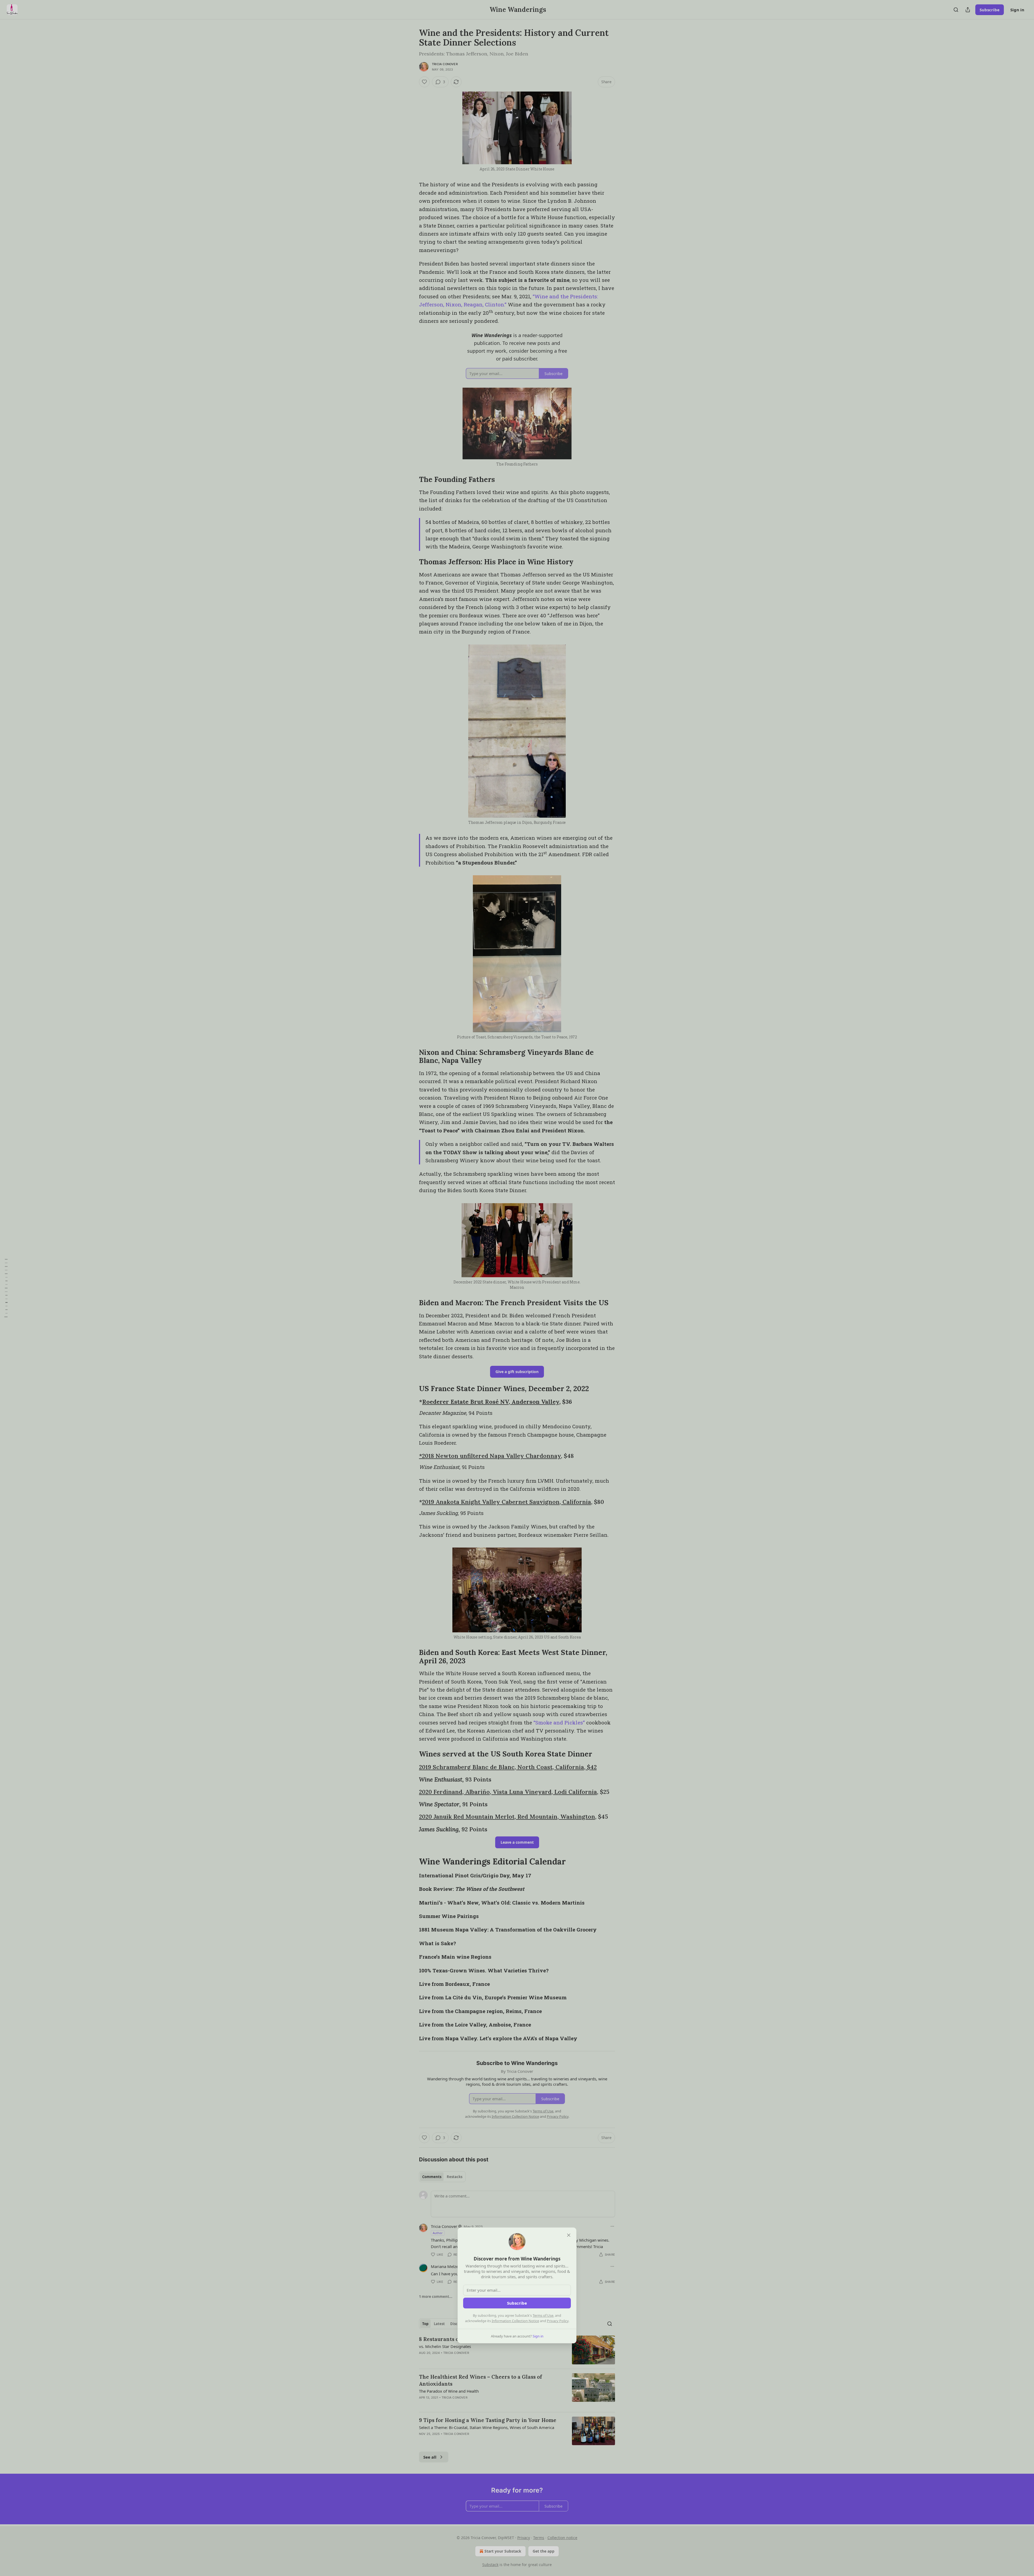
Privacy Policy (558, 2321)
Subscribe (517, 2303)
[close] (569, 2235)
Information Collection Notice (515, 2321)
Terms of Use (543, 2315)
